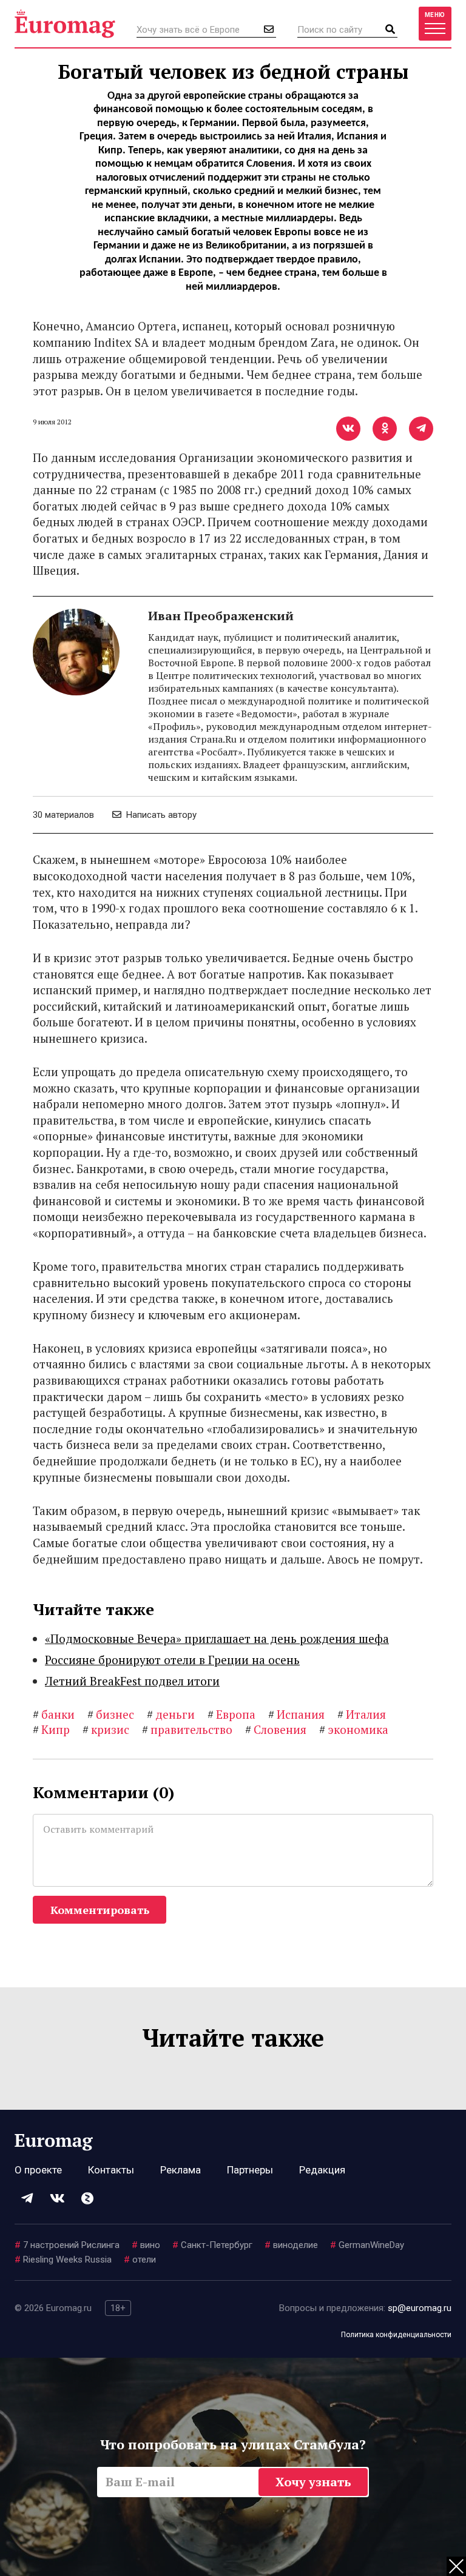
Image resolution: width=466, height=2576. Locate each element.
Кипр (51, 1729)
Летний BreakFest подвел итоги (132, 1681)
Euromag (65, 24)
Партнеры (250, 2170)
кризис (106, 1729)
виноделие (291, 2245)
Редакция (322, 2170)
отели (140, 2260)
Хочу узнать (313, 2482)
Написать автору (160, 815)
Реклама (181, 2170)
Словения (276, 1729)
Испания (296, 1714)
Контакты (111, 2170)
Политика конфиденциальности (396, 2335)
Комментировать (100, 1910)
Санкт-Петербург (212, 2245)
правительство (187, 1729)
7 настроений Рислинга (67, 2245)
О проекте (38, 2170)
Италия (362, 1714)
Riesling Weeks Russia (63, 2260)
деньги (171, 1714)
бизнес (111, 1714)
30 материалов (63, 815)
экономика (354, 1729)
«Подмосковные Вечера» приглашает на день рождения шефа (217, 1638)
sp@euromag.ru (420, 2308)
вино (146, 2245)
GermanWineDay (367, 2245)
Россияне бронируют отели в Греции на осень (172, 1660)
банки (54, 1714)
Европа (231, 1714)
